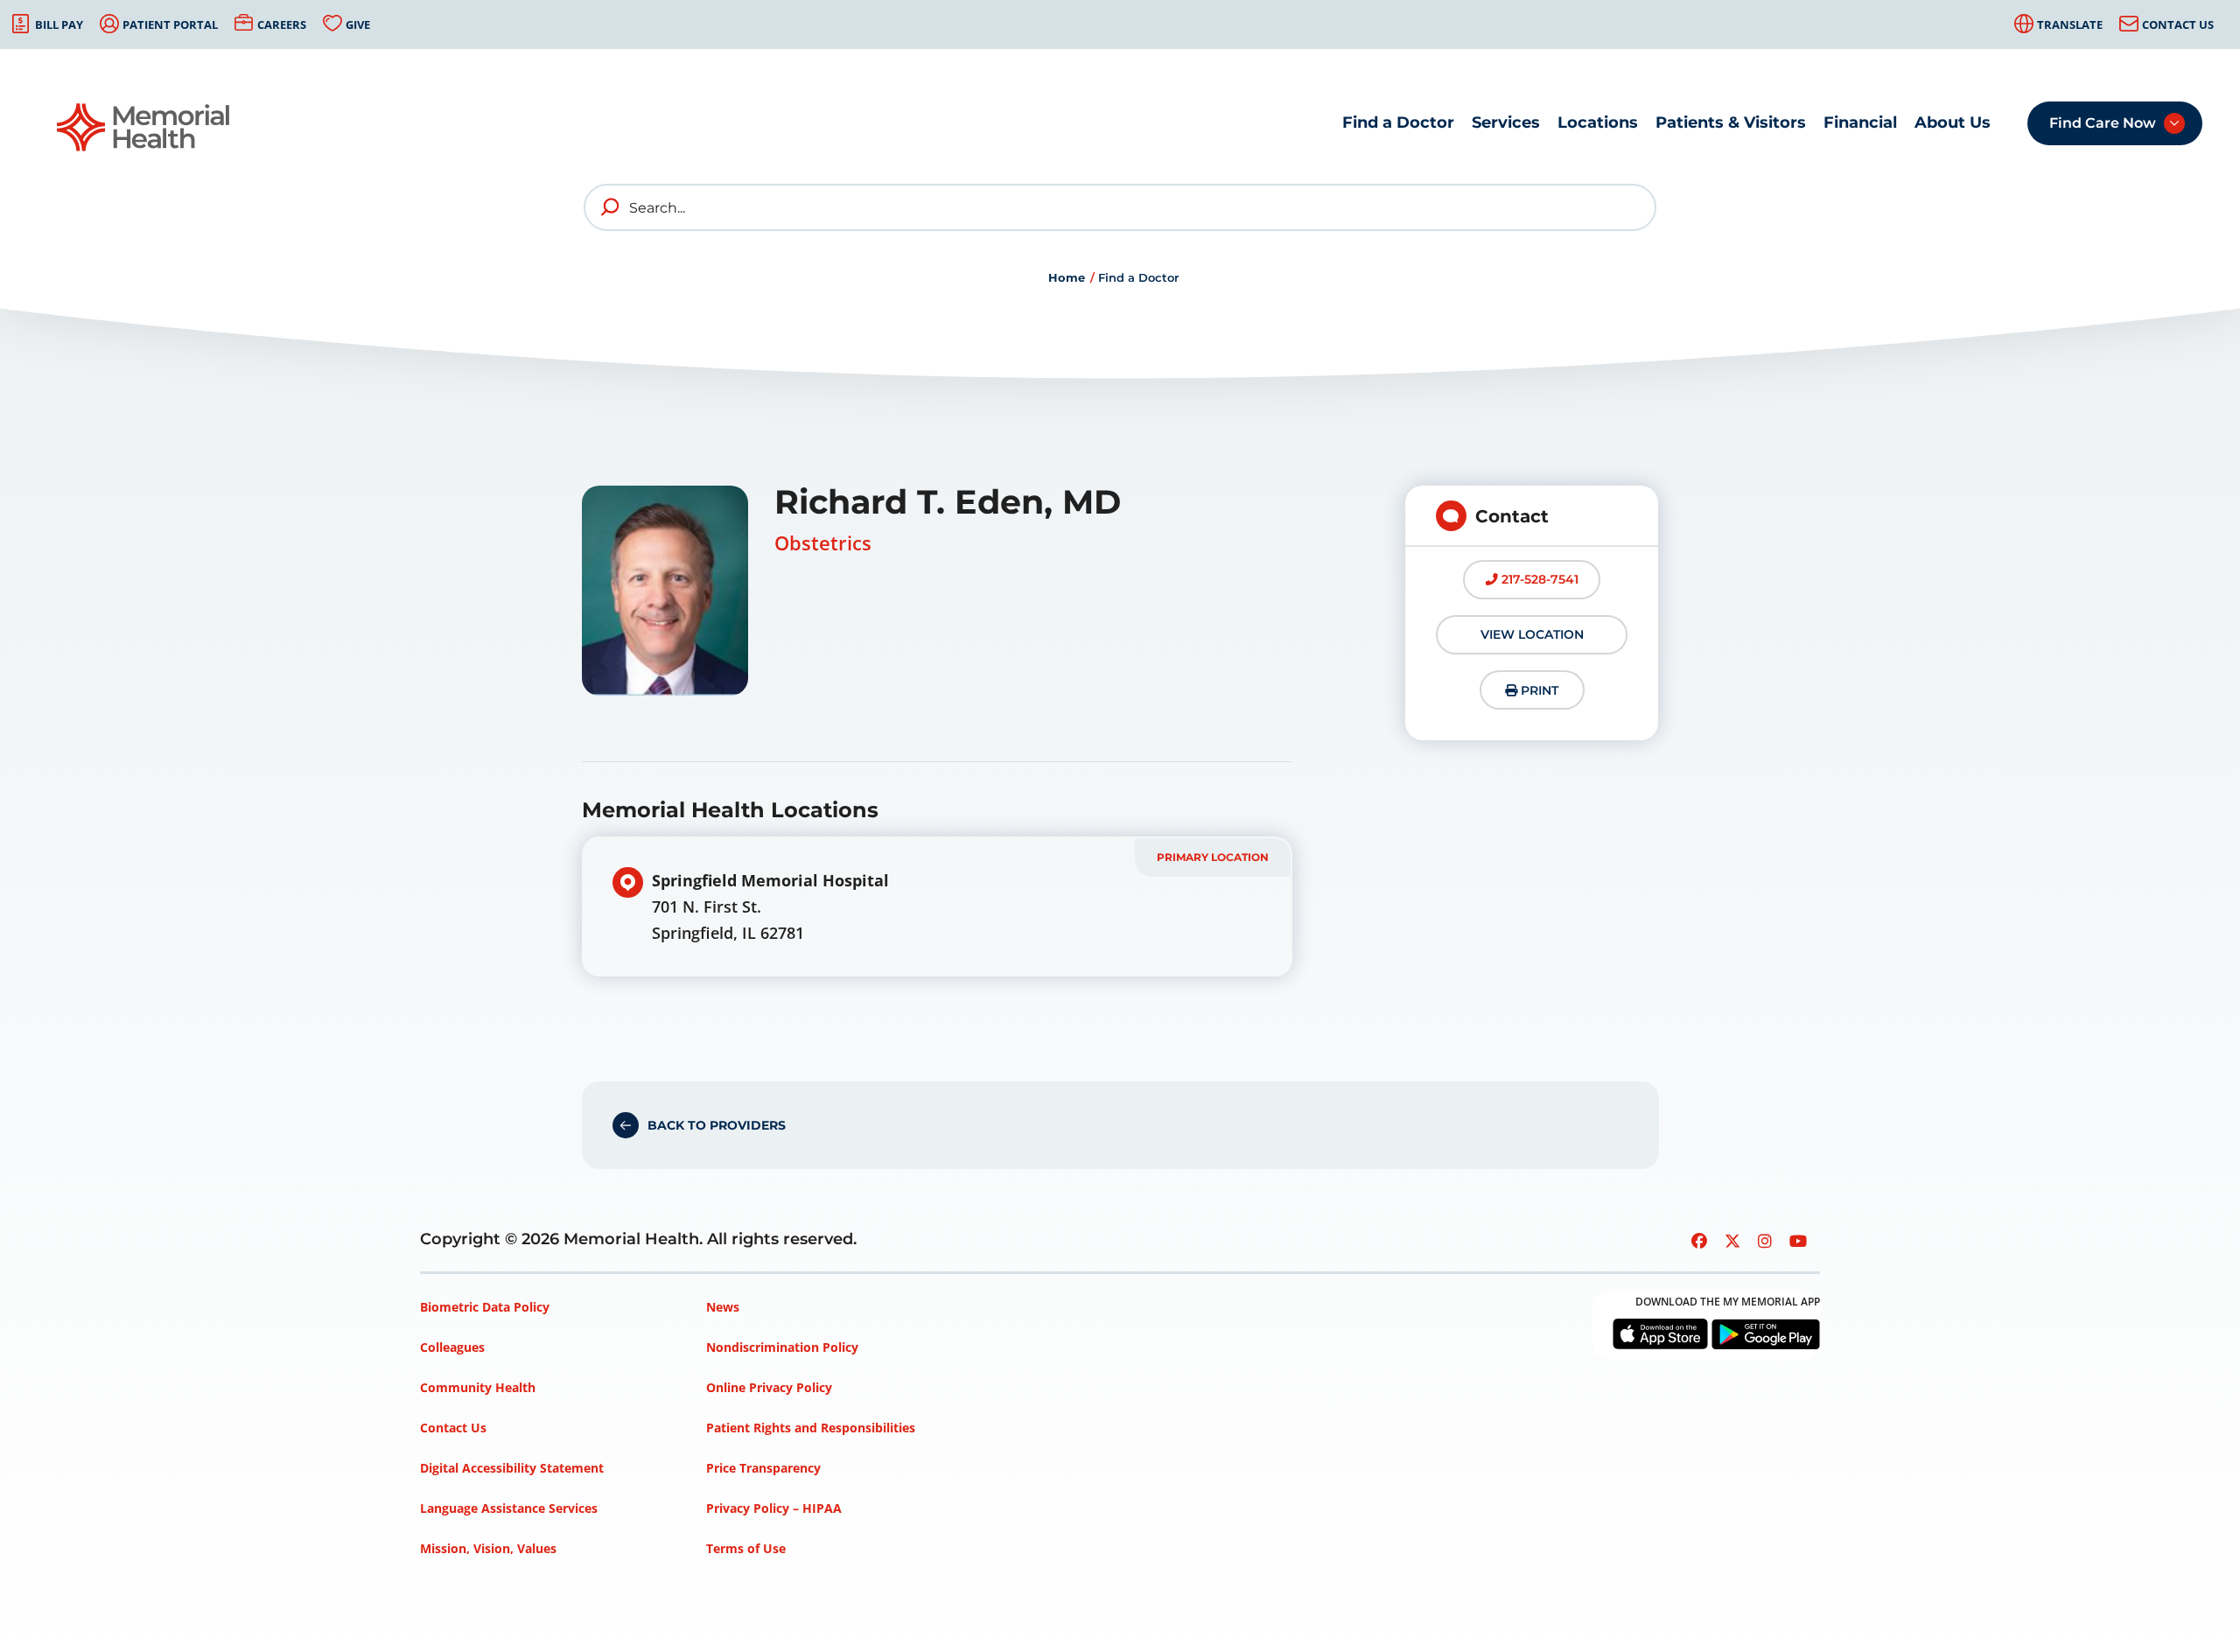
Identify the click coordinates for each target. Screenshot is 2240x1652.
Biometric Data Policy (485, 1307)
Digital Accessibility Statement (512, 1468)
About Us (1953, 122)
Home (1067, 277)
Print (1538, 690)
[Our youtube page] (1798, 1241)
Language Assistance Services (509, 1508)
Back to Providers (717, 1125)
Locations (1598, 122)
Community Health (478, 1387)
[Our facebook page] (1699, 1241)
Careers (282, 24)
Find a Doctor (1398, 122)
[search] (611, 207)
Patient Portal (170, 24)
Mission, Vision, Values (488, 1548)
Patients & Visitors (1731, 122)
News (723, 1307)
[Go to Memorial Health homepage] (144, 127)
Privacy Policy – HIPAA (774, 1508)
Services (1506, 122)
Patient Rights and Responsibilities (811, 1428)
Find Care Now (2103, 123)
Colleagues (452, 1347)
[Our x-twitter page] (1732, 1241)
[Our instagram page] (1765, 1241)
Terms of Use (746, 1548)
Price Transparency (763, 1468)
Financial (1860, 122)
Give (358, 24)
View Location (1532, 634)
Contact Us (2178, 24)
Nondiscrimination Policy (782, 1347)
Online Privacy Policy (769, 1387)
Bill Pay (59, 24)
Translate (2070, 24)
